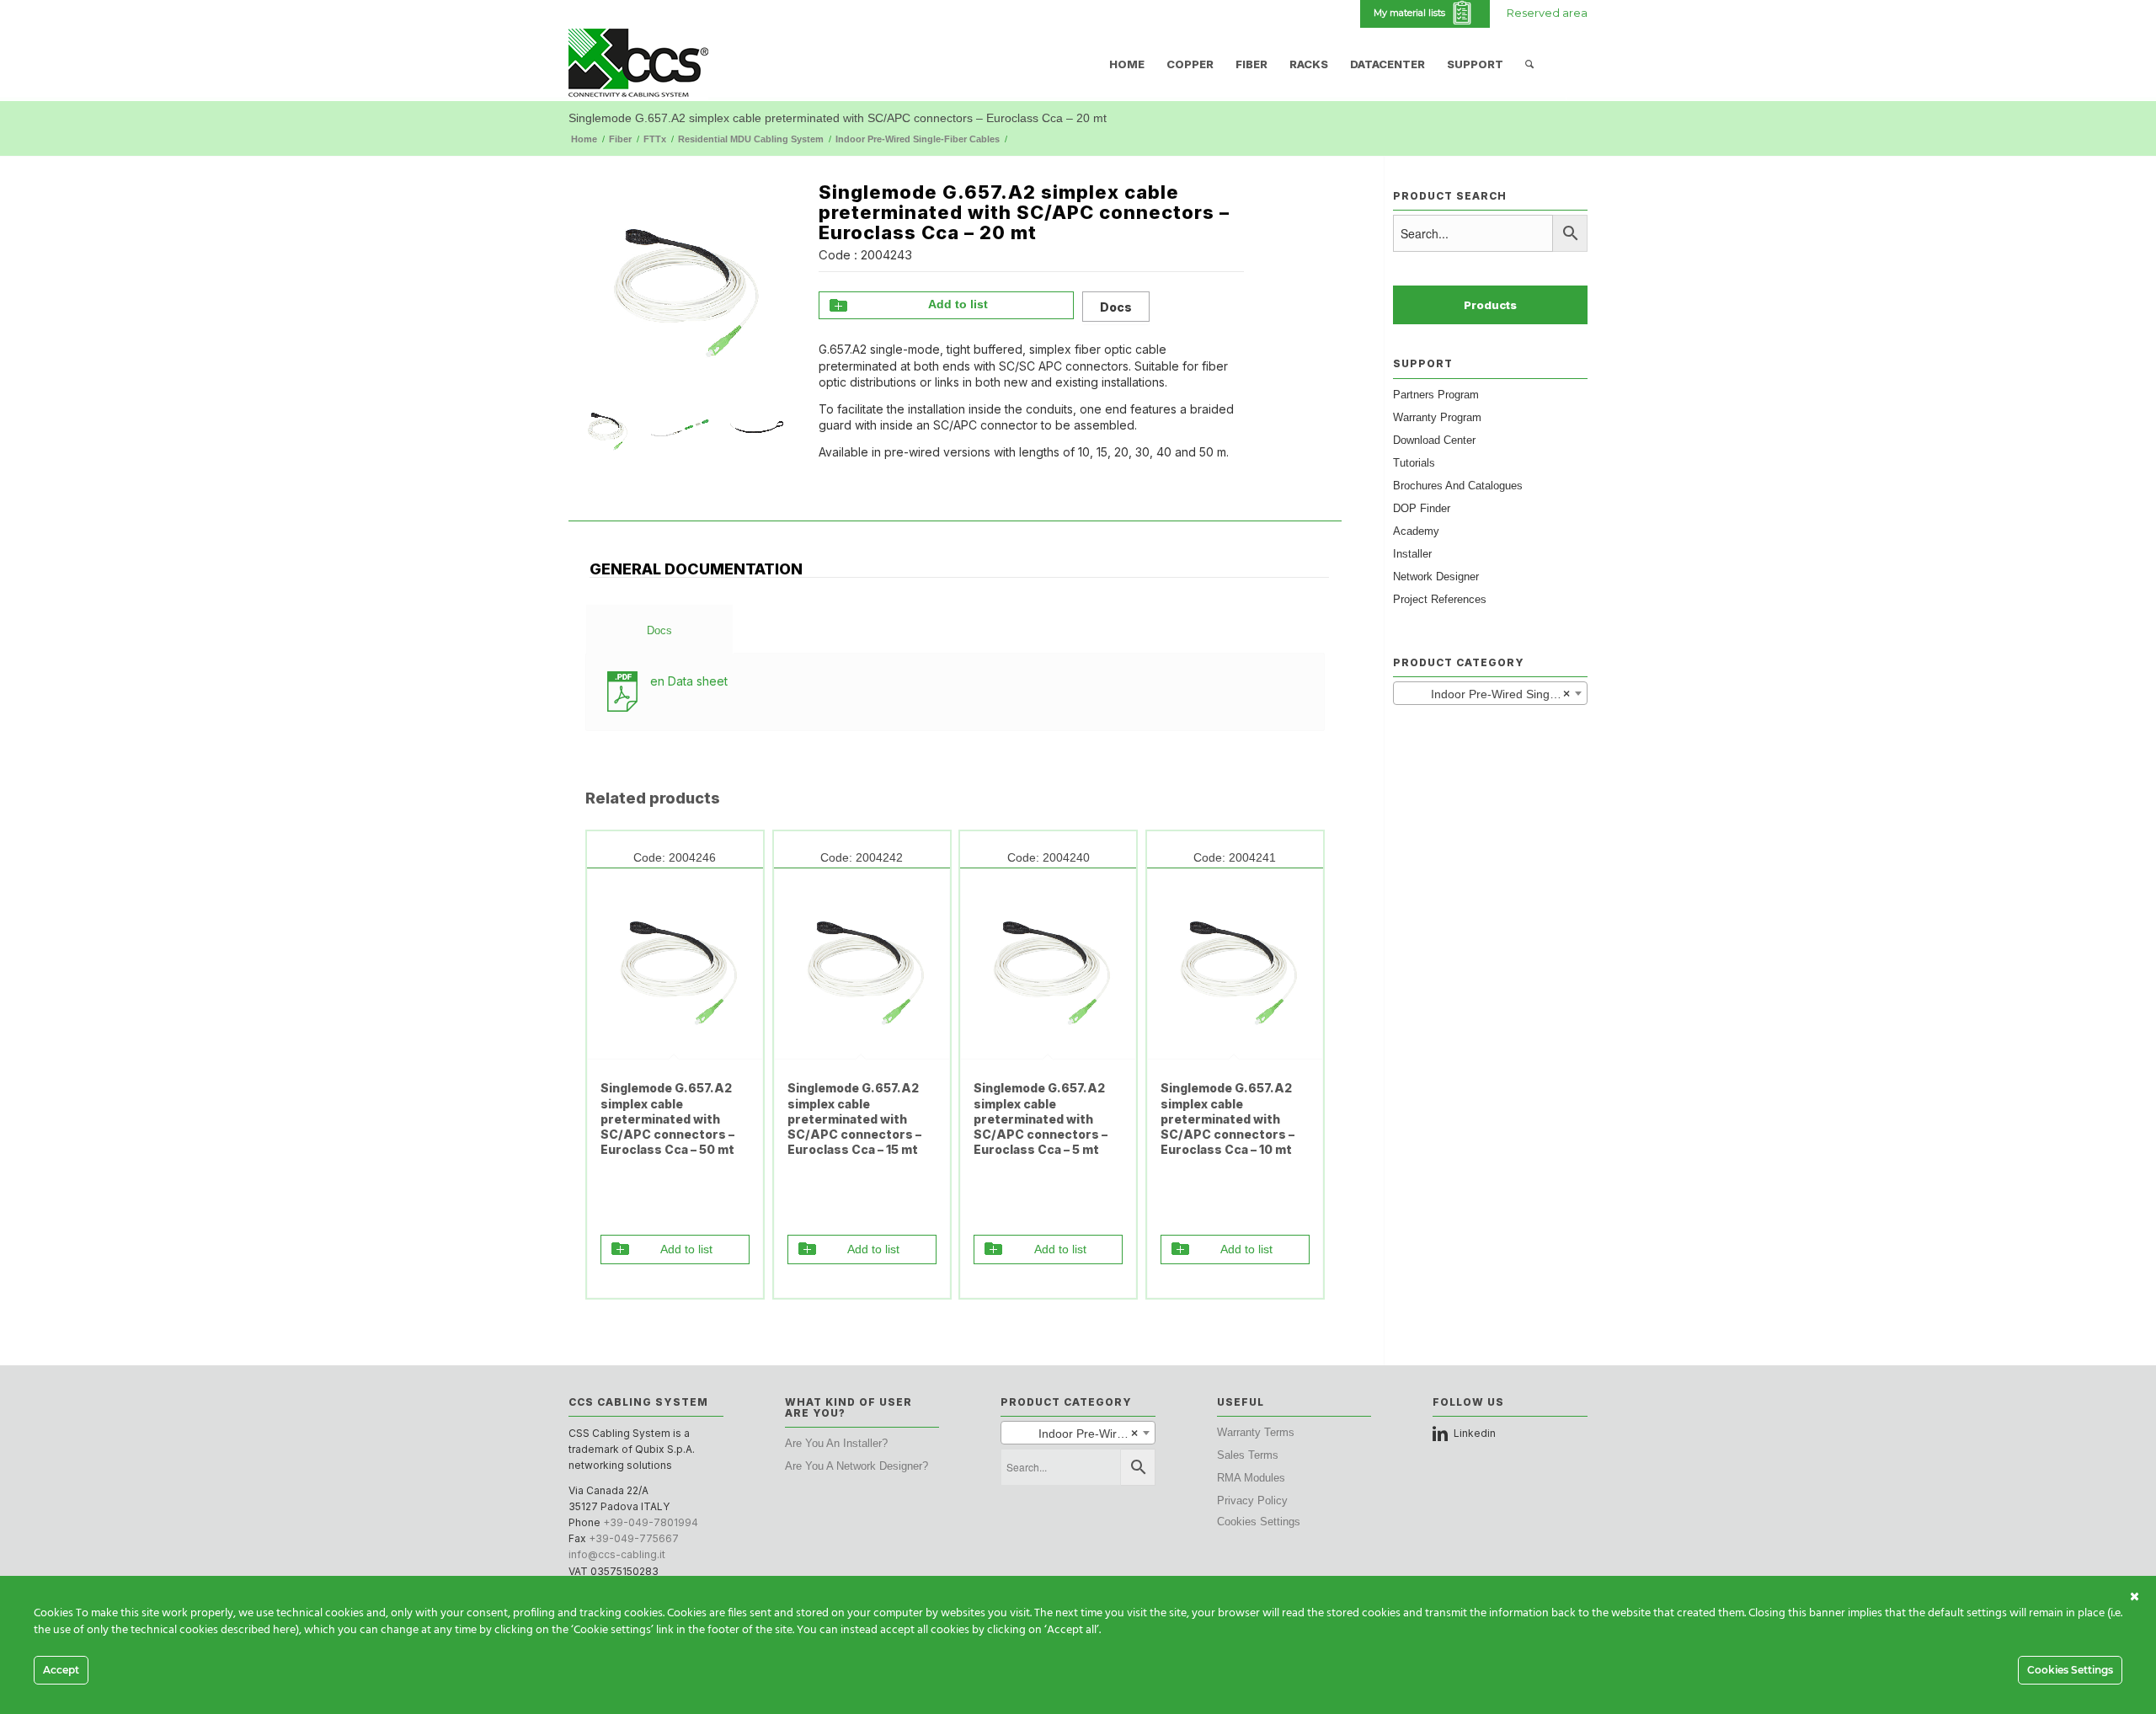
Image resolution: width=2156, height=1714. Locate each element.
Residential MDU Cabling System (751, 139)
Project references (1440, 599)
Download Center (1434, 440)
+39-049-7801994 (651, 1522)
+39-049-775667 (634, 1538)
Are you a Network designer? (857, 1466)
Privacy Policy (1252, 1500)
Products (1490, 305)
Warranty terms (1256, 1432)
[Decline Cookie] (2135, 1597)
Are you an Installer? (836, 1443)
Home (584, 139)
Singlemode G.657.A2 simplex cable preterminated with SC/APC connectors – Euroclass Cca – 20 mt (838, 118)
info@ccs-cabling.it (617, 1554)
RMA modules (1251, 1478)
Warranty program (1437, 417)
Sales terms (1248, 1455)
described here (258, 1630)
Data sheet (689, 681)
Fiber (620, 139)
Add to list (958, 304)
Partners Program (1436, 395)
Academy (1416, 531)
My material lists (1412, 13)
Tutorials (1414, 463)
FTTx (655, 139)
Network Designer (1436, 577)
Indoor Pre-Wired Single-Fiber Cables (918, 139)
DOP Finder (1422, 508)
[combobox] (1490, 693)
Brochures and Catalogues (1458, 486)
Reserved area (1547, 13)
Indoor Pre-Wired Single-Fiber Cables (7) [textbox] (1494, 694)
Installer (1412, 554)
